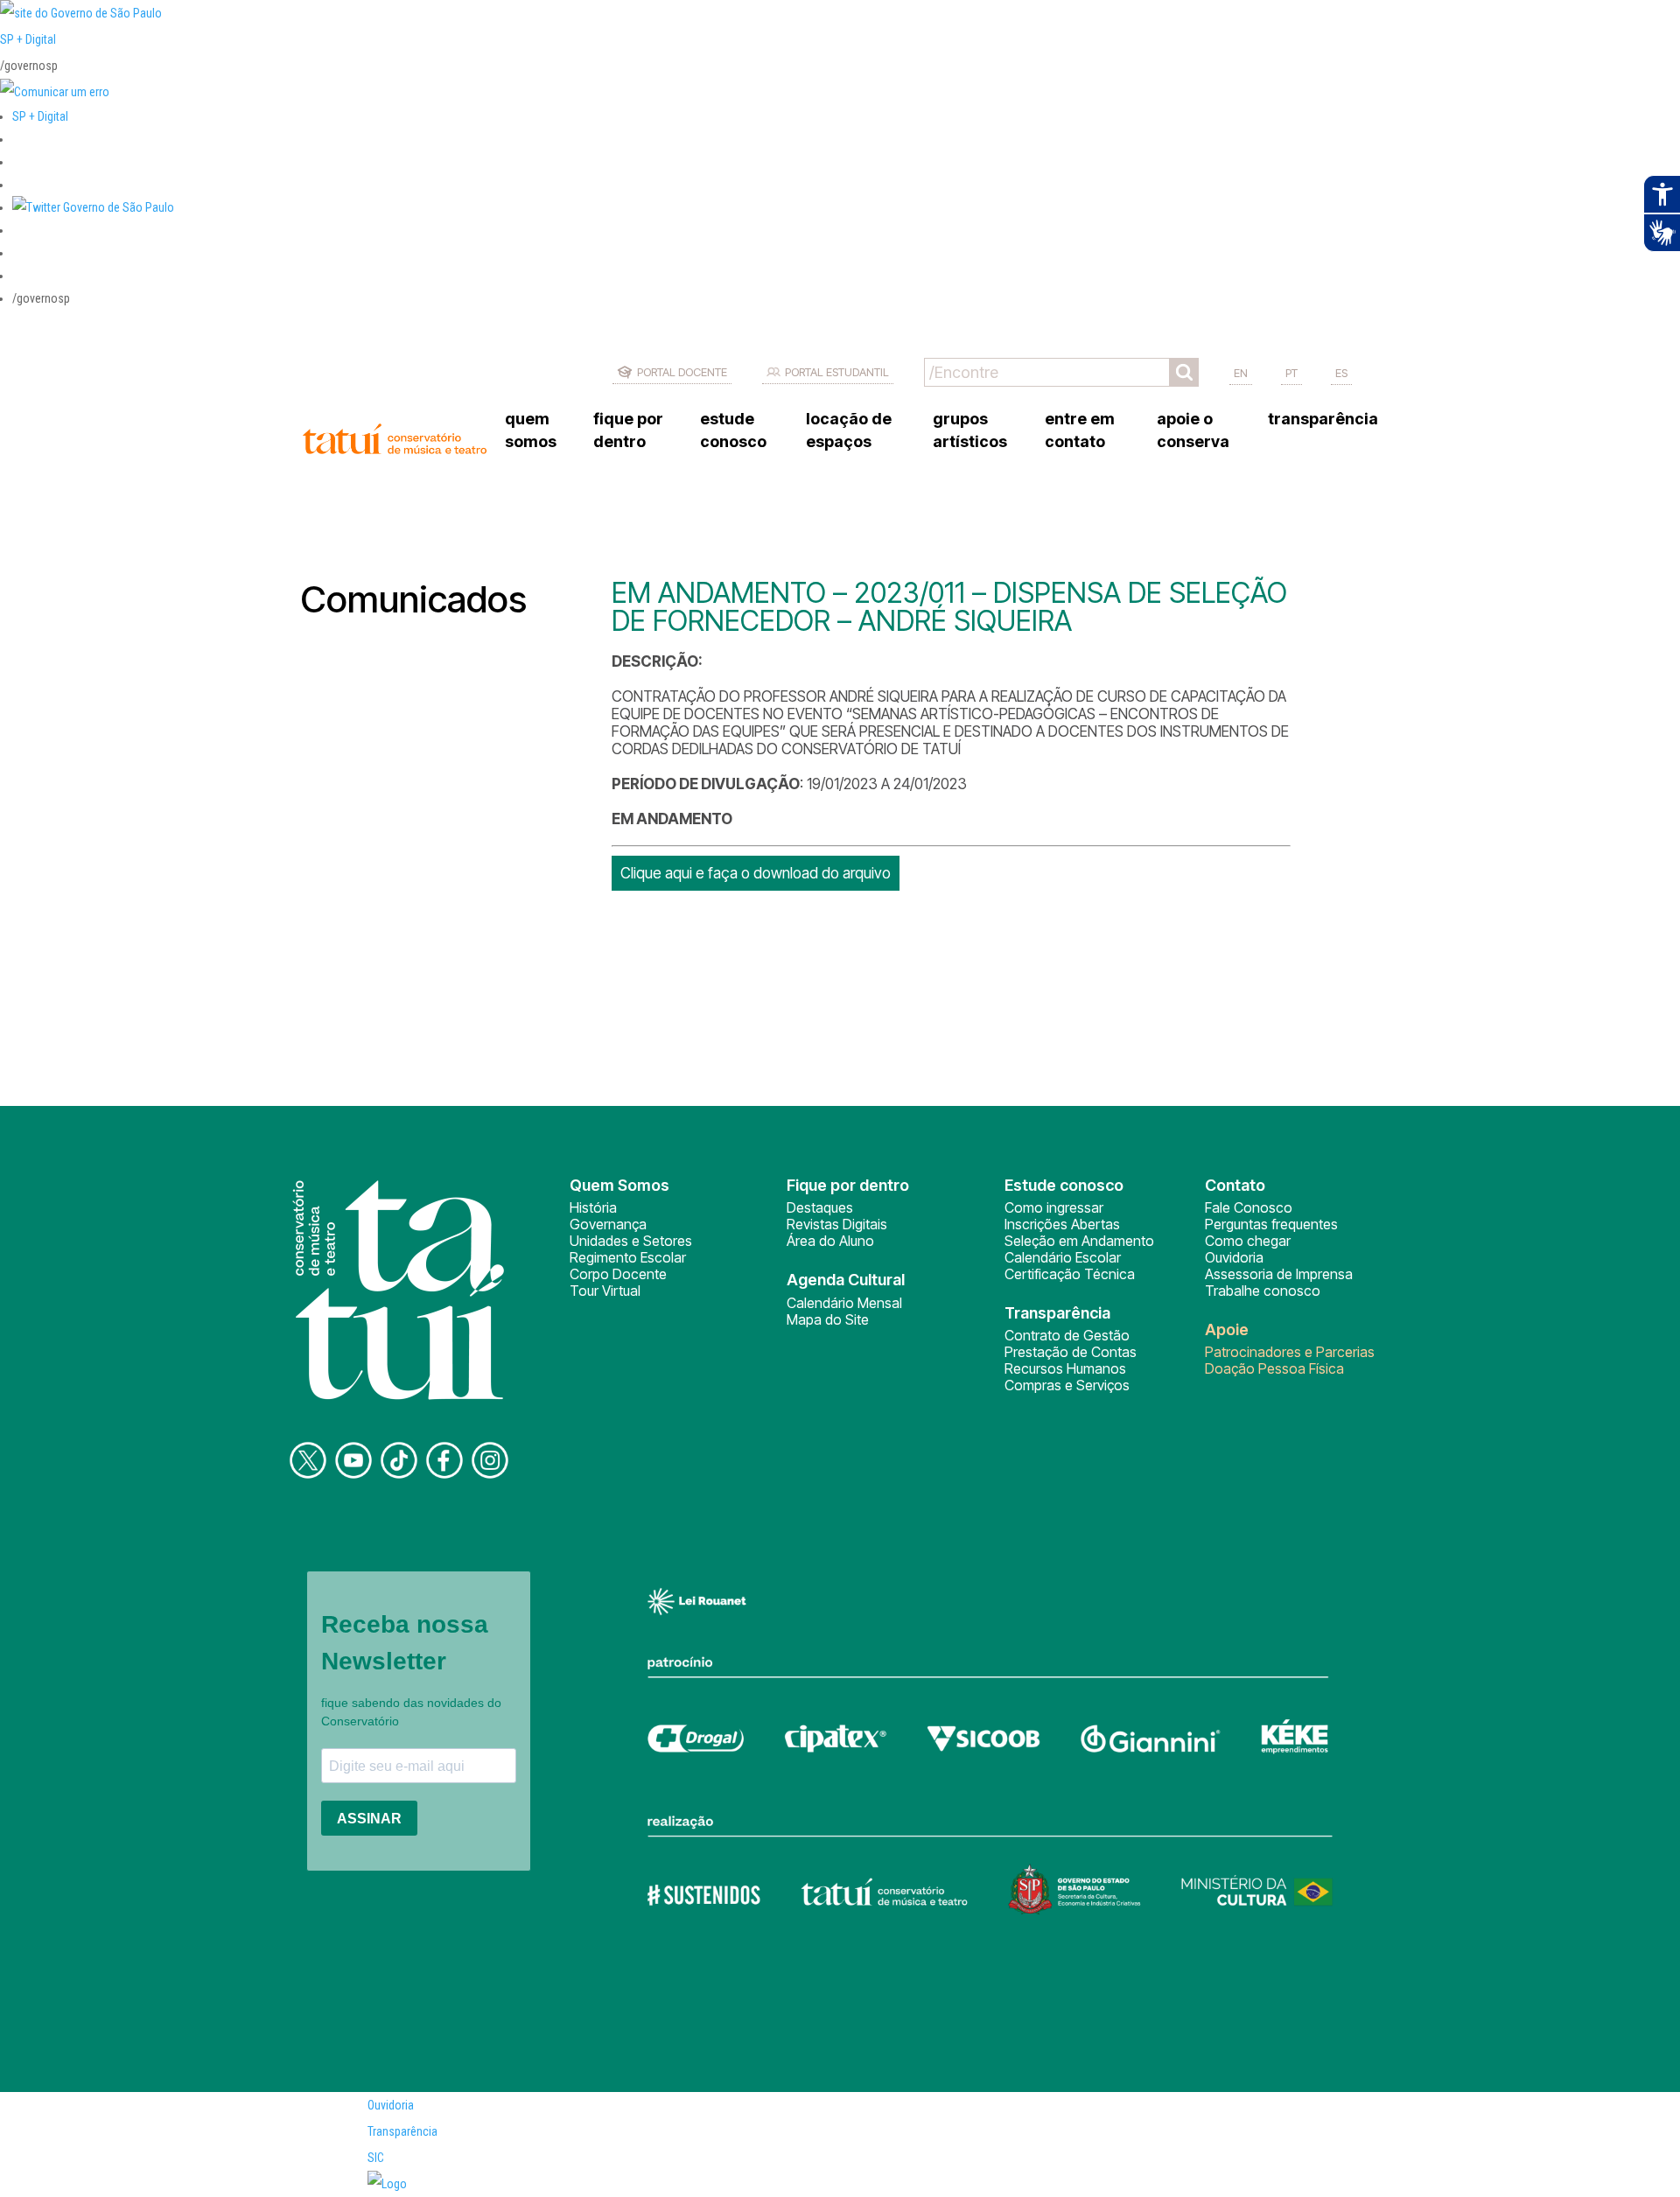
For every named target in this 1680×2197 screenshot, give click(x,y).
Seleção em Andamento (1079, 1241)
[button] (93, 207)
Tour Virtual (605, 1291)
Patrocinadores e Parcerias (1290, 1352)
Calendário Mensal (844, 1303)
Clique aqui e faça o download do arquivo (756, 873)
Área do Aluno (830, 1241)
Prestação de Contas (1071, 1352)
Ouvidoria (1234, 1257)
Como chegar (1248, 1241)
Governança (608, 1224)
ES (1341, 373)
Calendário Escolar (1063, 1257)
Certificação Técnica (1070, 1274)
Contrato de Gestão (1067, 1335)
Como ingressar (1054, 1207)
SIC (376, 2158)
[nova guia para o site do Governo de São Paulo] (55, 92)
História (593, 1207)
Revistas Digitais (837, 1224)
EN (1241, 373)
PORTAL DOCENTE (682, 372)
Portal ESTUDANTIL (837, 372)
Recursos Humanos (1065, 1368)
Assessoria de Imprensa (1279, 1274)
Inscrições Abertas (1062, 1224)
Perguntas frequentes (1271, 1224)
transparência (1323, 419)
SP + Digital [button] (40, 116)
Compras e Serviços (1067, 1385)
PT (1291, 373)
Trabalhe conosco (1263, 1291)
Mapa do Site (828, 1319)
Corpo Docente (618, 1274)
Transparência (402, 2131)
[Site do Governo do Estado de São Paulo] (81, 13)
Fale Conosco (1249, 1207)
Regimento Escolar (628, 1257)
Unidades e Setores (631, 1241)
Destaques (820, 1207)
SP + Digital (28, 39)
